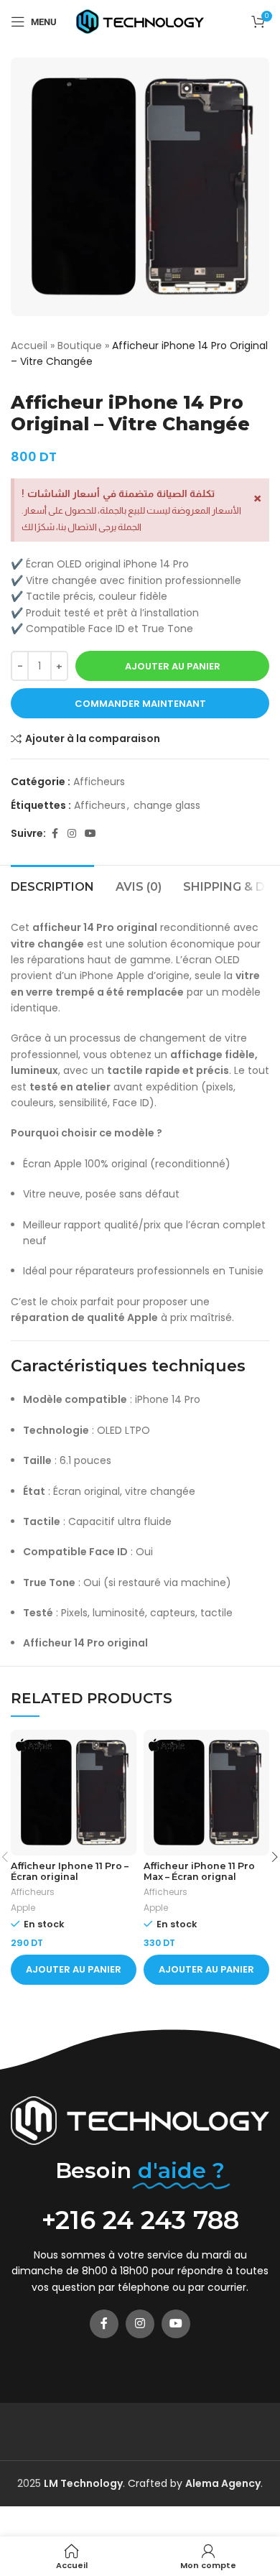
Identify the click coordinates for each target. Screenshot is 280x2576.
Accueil (29, 346)
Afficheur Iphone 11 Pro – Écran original (70, 1871)
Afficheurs (99, 782)
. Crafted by (115, 2483)
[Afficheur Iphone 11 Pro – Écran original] (74, 1793)
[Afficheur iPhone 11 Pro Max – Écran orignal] (206, 1793)
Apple (23, 1908)
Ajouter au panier (173, 666)
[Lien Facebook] (55, 834)
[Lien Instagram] (72, 834)
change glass (167, 805)
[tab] (52, 885)
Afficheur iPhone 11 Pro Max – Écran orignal (199, 1871)
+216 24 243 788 (140, 2220)
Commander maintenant (140, 704)
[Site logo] (140, 21)
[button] (74, 1970)
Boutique (80, 346)
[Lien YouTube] (90, 834)
